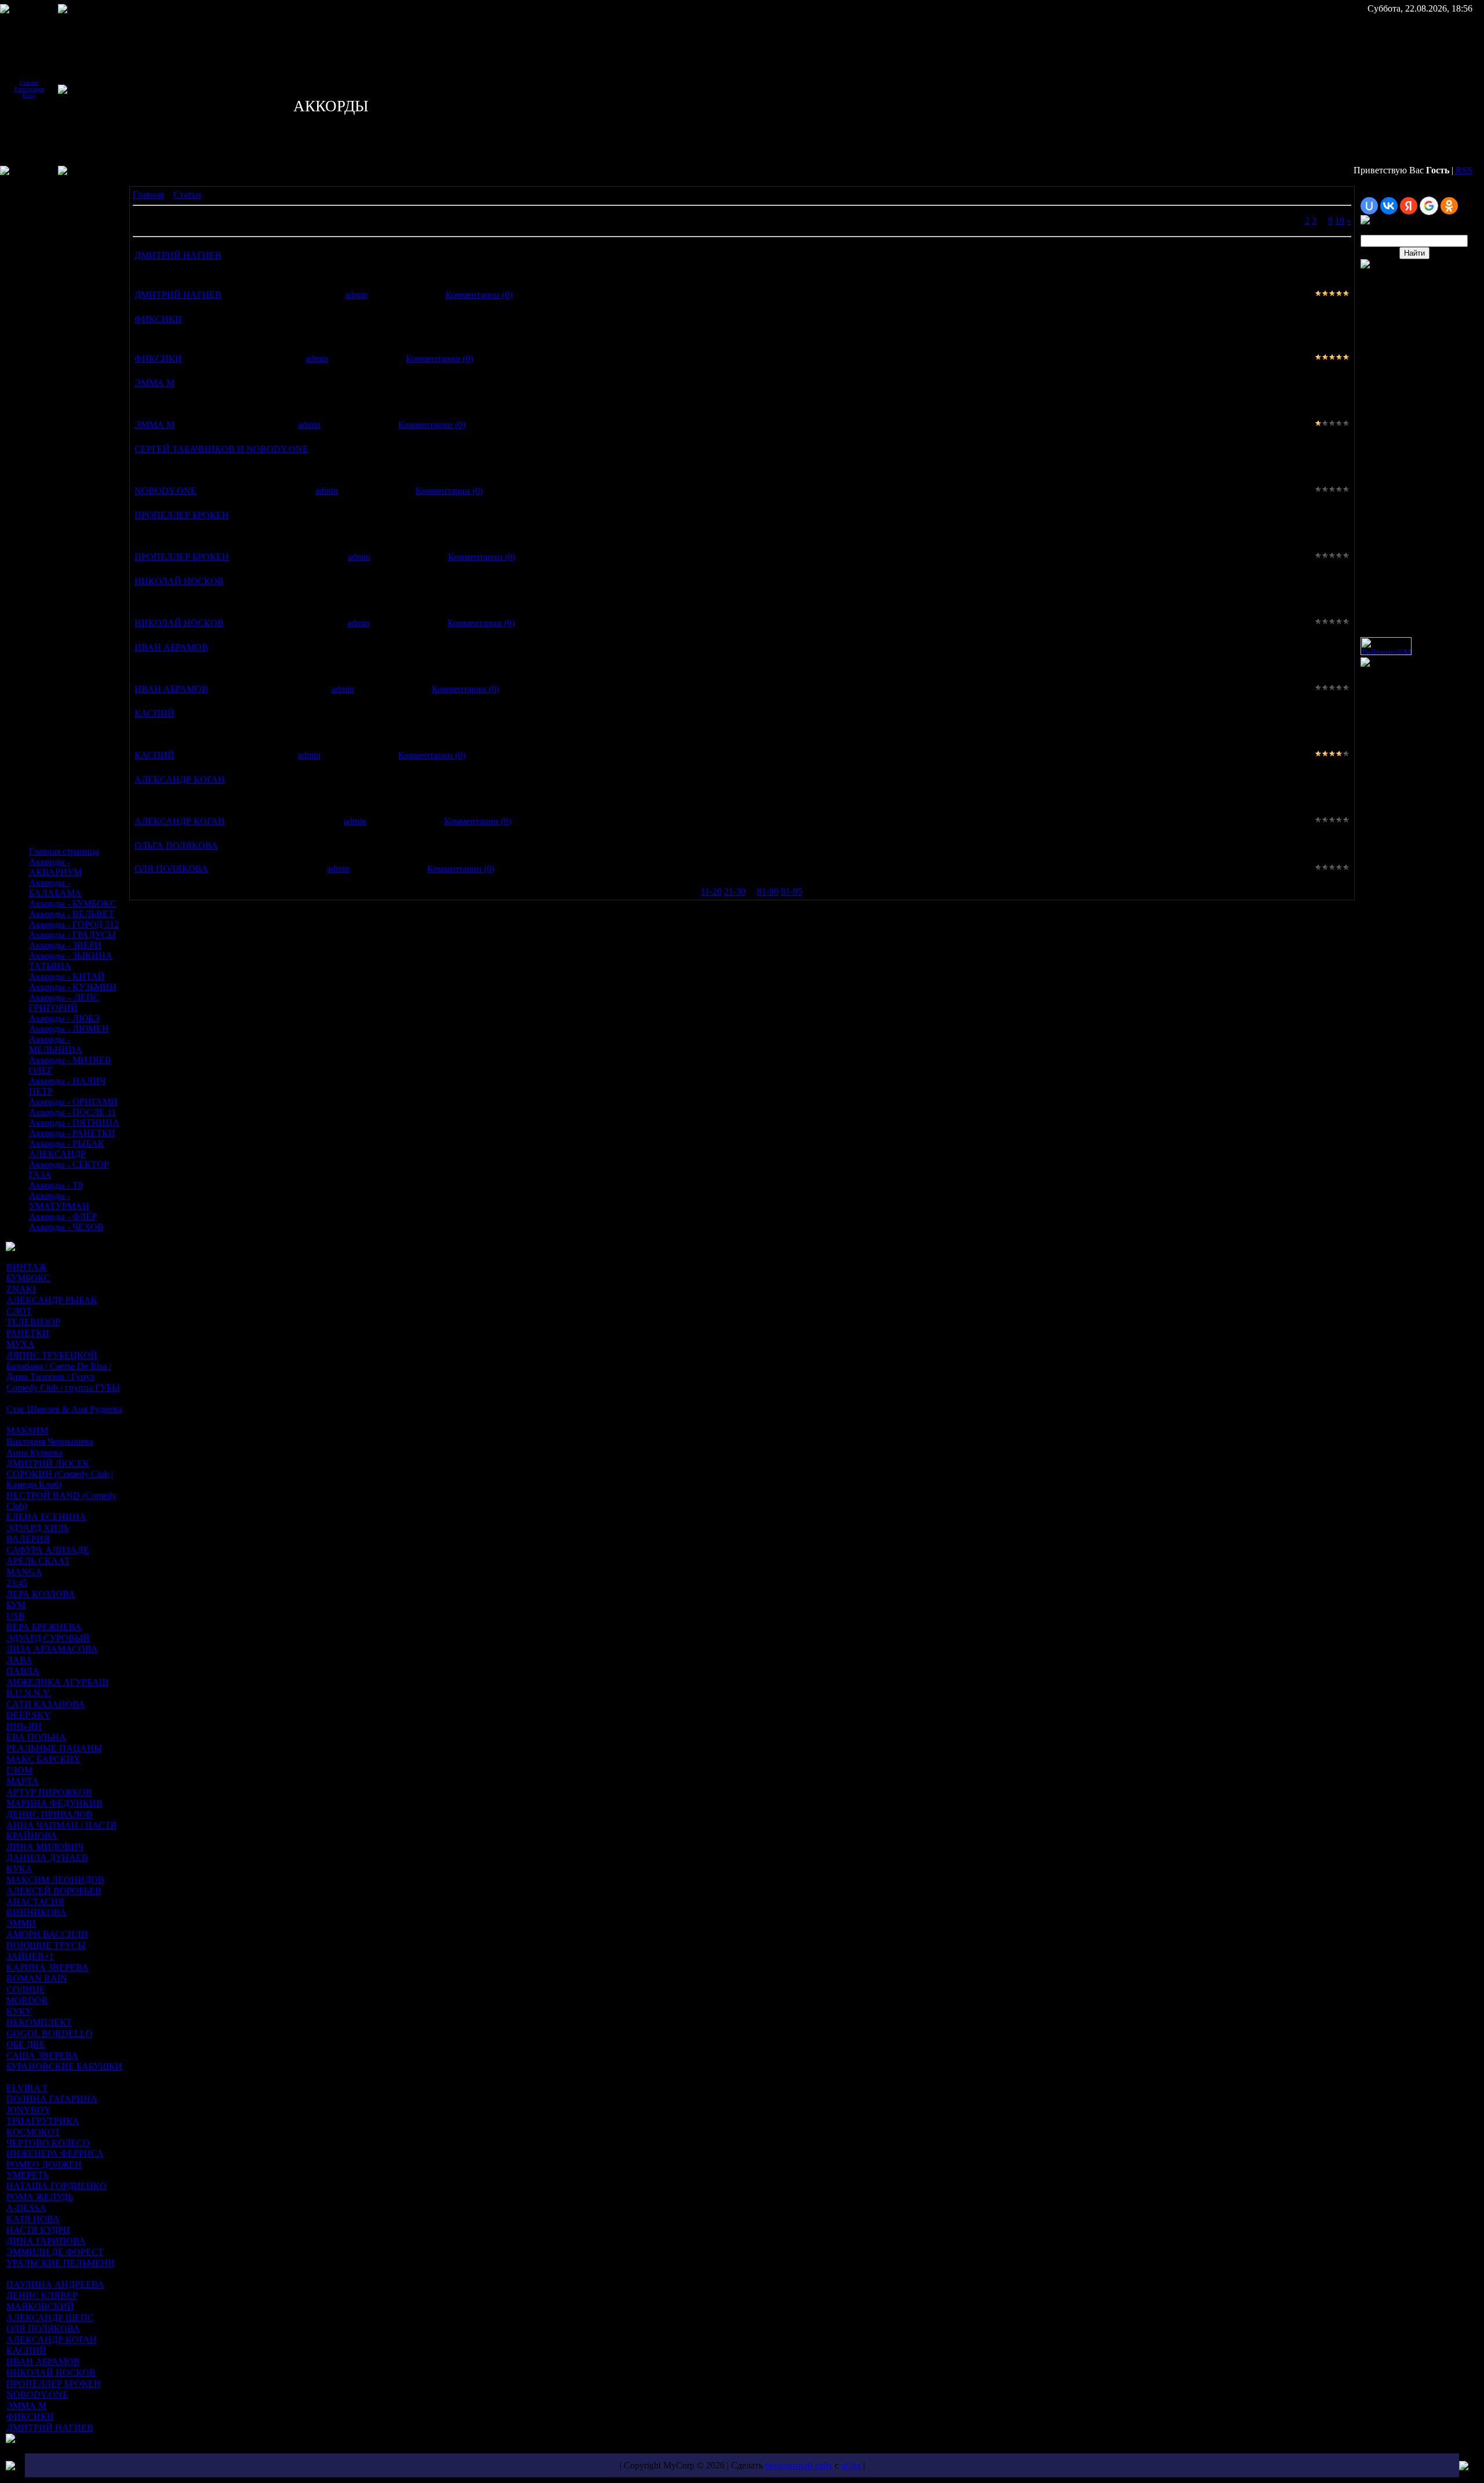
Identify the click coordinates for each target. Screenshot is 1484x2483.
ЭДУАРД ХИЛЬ (38, 1528)
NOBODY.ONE (37, 2395)
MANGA (24, 1572)
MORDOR (27, 2000)
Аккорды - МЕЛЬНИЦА (56, 1044)
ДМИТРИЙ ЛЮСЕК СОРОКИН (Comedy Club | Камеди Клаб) (60, 1474)
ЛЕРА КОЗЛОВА (41, 1594)
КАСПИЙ (26, 2351)
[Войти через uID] (1369, 206)
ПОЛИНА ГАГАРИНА (52, 2099)
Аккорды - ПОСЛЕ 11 (72, 1112)
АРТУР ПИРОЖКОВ (49, 1792)
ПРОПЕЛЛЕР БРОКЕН (54, 2384)
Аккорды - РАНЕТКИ (72, 1133)
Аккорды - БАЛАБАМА (55, 888)
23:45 (17, 1583)
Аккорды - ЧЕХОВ (66, 1227)
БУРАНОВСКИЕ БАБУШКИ (64, 2066)
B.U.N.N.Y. (29, 1693)
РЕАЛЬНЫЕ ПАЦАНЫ (54, 1748)
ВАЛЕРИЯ (28, 1539)
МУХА (21, 1344)
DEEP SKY (28, 1715)
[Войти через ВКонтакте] (1389, 206)
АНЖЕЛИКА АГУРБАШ (57, 1682)
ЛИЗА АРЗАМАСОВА (52, 1649)
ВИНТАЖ (27, 1267)
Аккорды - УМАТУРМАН (59, 1201)
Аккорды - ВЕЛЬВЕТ (72, 914)
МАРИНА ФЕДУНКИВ (54, 1803)
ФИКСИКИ (30, 2417)
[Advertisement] (41, 266)
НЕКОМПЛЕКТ (39, 2022)
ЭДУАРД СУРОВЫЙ (48, 1638)
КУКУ (19, 2011)
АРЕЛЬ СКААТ (38, 1561)
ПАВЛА (23, 1671)
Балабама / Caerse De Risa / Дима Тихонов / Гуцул (59, 1371)
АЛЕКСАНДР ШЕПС (50, 2317)
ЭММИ (21, 1923)
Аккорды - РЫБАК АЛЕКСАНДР (67, 1149)
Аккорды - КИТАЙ (67, 977)
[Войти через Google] (1429, 206)
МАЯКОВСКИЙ (40, 2306)
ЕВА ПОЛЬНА (36, 1737)
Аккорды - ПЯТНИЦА (74, 1123)
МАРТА (23, 1781)
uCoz (851, 2465)
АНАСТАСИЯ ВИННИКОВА (37, 1907)
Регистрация (29, 89)
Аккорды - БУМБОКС (73, 904)
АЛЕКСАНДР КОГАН (52, 2340)
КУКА (19, 1869)
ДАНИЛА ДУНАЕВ (47, 1858)
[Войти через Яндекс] (1409, 206)
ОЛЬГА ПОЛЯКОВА (176, 846)
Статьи (187, 195)
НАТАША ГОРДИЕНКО (57, 2186)
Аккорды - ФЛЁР (63, 1217)
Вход (29, 95)
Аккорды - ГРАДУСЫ (72, 935)
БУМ (16, 1605)
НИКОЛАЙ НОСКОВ (51, 2373)
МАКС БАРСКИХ (43, 1759)
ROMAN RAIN (37, 1978)
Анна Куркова (34, 1453)
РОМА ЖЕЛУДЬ (40, 2197)
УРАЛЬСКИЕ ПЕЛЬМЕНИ (61, 2263)
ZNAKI (21, 1289)
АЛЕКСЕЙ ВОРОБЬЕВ (54, 1891)
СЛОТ (19, 1311)
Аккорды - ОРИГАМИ (73, 1102)
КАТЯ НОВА (33, 2219)
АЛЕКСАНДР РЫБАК (52, 1300)
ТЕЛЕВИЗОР (33, 1322)
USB (16, 1616)
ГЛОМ (19, 1770)
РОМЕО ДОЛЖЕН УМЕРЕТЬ (44, 2170)
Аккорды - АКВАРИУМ (55, 867)
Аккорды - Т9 (56, 1185)
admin (356, 295)
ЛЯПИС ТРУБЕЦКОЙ (52, 1355)
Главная (29, 83)
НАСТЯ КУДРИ (38, 2230)
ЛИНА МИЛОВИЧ (45, 1847)
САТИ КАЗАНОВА (46, 1704)
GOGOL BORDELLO (50, 2033)
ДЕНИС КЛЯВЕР (42, 2295)
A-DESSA (26, 2208)
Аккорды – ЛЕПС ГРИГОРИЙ (64, 1003)
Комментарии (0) (479, 295)
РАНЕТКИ (28, 1333)
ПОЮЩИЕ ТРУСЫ (46, 1945)
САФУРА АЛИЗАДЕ (48, 1550)
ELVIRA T (27, 2088)
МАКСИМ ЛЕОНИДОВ (55, 1880)
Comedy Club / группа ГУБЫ (63, 1388)
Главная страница (64, 851)
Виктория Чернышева (50, 1442)
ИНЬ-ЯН (24, 1726)
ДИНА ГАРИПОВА (46, 2241)
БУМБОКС (28, 1278)
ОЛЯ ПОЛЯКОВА (43, 2329)
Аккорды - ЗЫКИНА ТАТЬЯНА (71, 961)
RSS (1464, 170)
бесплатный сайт (799, 2465)
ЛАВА (19, 1660)
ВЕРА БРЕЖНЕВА (44, 1627)
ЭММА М (26, 2406)
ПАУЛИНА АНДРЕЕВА (55, 2284)
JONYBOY (28, 2110)
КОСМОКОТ (33, 2132)
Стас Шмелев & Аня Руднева (64, 1409)
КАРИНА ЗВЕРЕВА (48, 1967)
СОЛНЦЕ (26, 1989)
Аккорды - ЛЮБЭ (64, 1018)
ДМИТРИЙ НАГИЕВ (50, 2428)
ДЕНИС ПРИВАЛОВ (50, 1814)
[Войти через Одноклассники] (1449, 206)
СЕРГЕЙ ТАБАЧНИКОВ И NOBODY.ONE (221, 449)
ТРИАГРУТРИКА (43, 2121)
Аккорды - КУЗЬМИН (73, 987)
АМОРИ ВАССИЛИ (47, 1934)
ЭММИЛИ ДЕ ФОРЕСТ (55, 2252)
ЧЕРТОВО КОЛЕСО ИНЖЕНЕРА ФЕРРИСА (55, 2148)
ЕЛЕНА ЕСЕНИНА (46, 1517)
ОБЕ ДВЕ (26, 2044)
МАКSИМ (27, 1430)
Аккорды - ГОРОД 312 (74, 924)
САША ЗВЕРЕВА (42, 2055)
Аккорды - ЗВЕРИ (65, 945)
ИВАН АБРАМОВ (43, 2362)
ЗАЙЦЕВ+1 (30, 1956)
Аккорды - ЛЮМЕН (69, 1029)
